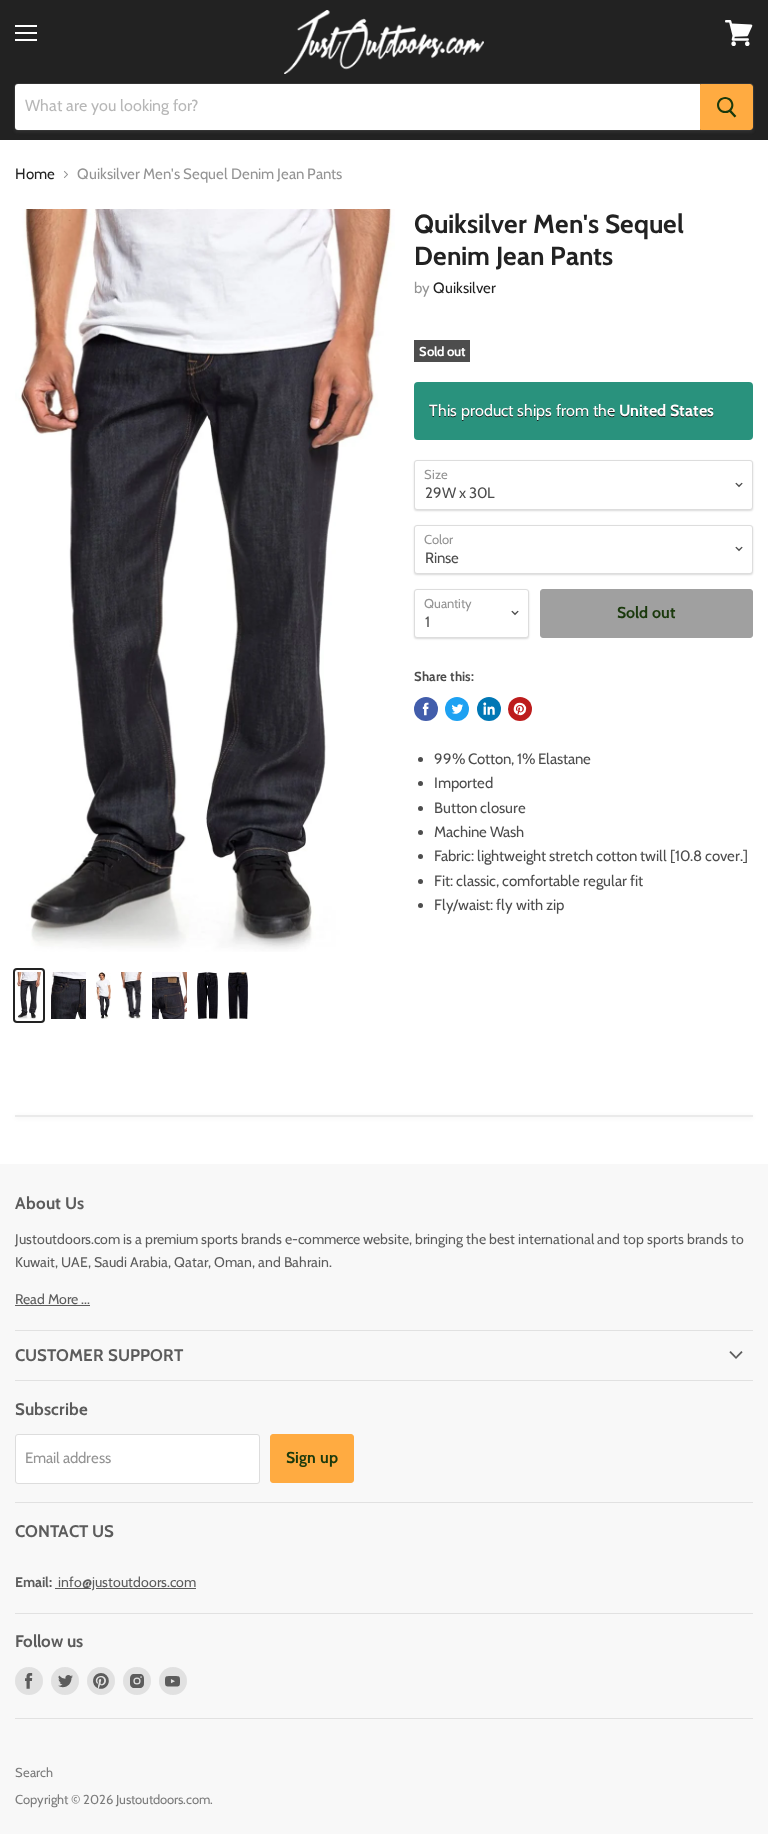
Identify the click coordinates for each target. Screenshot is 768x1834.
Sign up (312, 1457)
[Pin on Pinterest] (520, 709)
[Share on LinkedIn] (489, 709)
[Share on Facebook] (426, 709)
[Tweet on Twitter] (457, 709)
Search (34, 1772)
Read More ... (52, 1299)
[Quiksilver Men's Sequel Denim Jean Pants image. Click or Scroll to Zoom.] (205, 580)
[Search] (726, 107)
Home (35, 174)
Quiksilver (464, 288)
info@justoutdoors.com (127, 1582)
